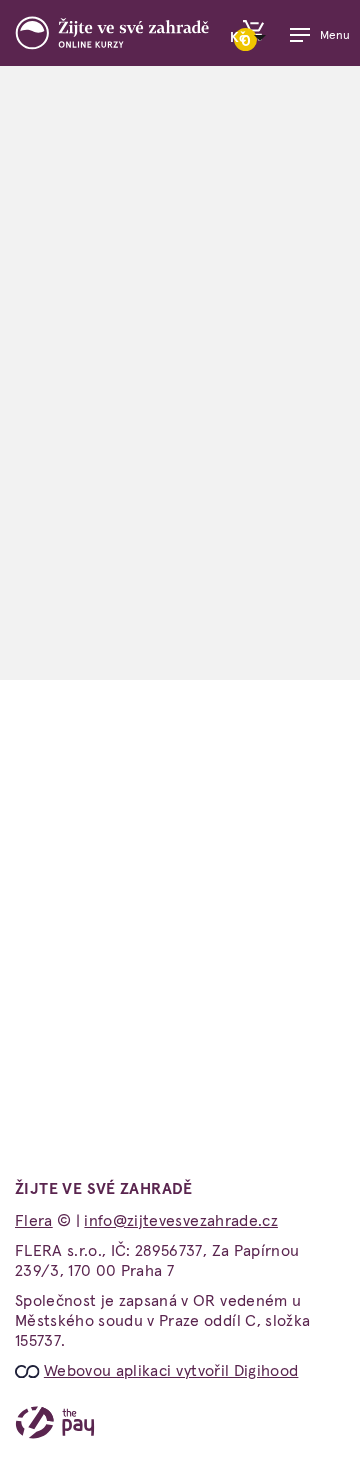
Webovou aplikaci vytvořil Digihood (171, 1371)
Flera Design (240, 1091)
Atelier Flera (241, 964)
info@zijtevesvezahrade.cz (110, 1193)
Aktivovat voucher (180, 675)
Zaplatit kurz (180, 595)
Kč (239, 38)
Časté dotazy (62, 964)
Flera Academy (249, 1028)
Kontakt (43, 996)
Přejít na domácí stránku (180, 784)
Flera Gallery (242, 1059)
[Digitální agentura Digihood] (29, 1371)
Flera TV (226, 996)
